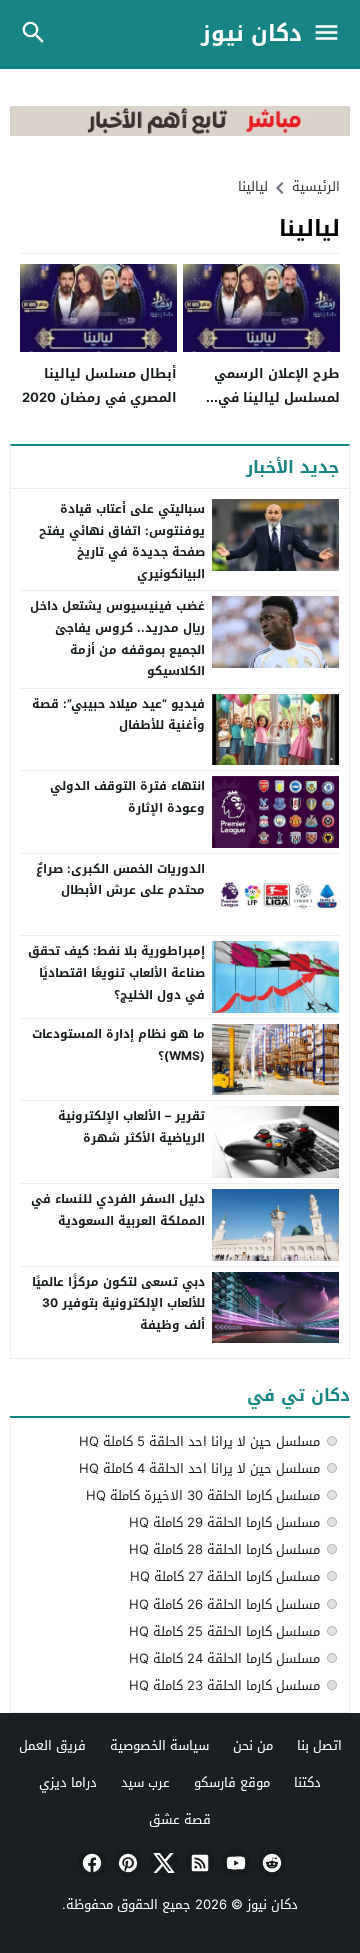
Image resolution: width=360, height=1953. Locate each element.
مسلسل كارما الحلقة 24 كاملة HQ (224, 1658)
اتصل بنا (319, 1745)
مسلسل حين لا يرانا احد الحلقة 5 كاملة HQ (199, 1441)
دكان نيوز (251, 34)
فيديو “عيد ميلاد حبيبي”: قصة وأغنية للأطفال (118, 715)
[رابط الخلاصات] (198, 1863)
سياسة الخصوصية (159, 1745)
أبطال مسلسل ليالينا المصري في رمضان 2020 (99, 385)
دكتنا (307, 1782)
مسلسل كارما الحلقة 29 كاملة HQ (224, 1522)
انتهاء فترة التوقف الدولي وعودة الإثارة (127, 797)
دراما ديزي (68, 1782)
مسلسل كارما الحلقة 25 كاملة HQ (224, 1631)
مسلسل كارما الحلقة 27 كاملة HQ (225, 1576)
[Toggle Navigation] (331, 34)
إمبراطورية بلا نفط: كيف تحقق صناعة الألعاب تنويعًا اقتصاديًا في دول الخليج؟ (116, 972)
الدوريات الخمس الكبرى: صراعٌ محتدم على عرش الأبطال (120, 880)
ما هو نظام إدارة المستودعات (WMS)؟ (118, 1045)
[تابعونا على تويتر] (162, 1863)
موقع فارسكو (232, 1782)
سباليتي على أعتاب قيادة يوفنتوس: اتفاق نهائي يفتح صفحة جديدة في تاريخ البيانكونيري (122, 541)
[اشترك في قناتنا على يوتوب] (234, 1863)
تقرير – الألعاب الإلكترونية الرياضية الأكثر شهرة (131, 1127)
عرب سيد (145, 1782)
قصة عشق (180, 1819)
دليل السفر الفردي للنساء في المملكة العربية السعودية (118, 1210)
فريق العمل (52, 1745)
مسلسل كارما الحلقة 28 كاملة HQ (224, 1549)
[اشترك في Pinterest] (126, 1863)
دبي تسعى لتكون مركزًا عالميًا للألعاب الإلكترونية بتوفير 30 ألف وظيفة (118, 1303)
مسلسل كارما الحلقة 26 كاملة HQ (224, 1604)
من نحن (253, 1745)
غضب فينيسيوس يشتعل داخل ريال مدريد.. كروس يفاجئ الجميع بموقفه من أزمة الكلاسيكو (117, 638)
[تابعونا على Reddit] (270, 1863)
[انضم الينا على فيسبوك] (90, 1863)
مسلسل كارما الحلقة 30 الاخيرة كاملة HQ (203, 1495)
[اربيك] (180, 131)
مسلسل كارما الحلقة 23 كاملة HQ (224, 1685)
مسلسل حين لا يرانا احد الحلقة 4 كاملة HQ (199, 1468)
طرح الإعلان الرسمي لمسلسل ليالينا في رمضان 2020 (277, 397)
